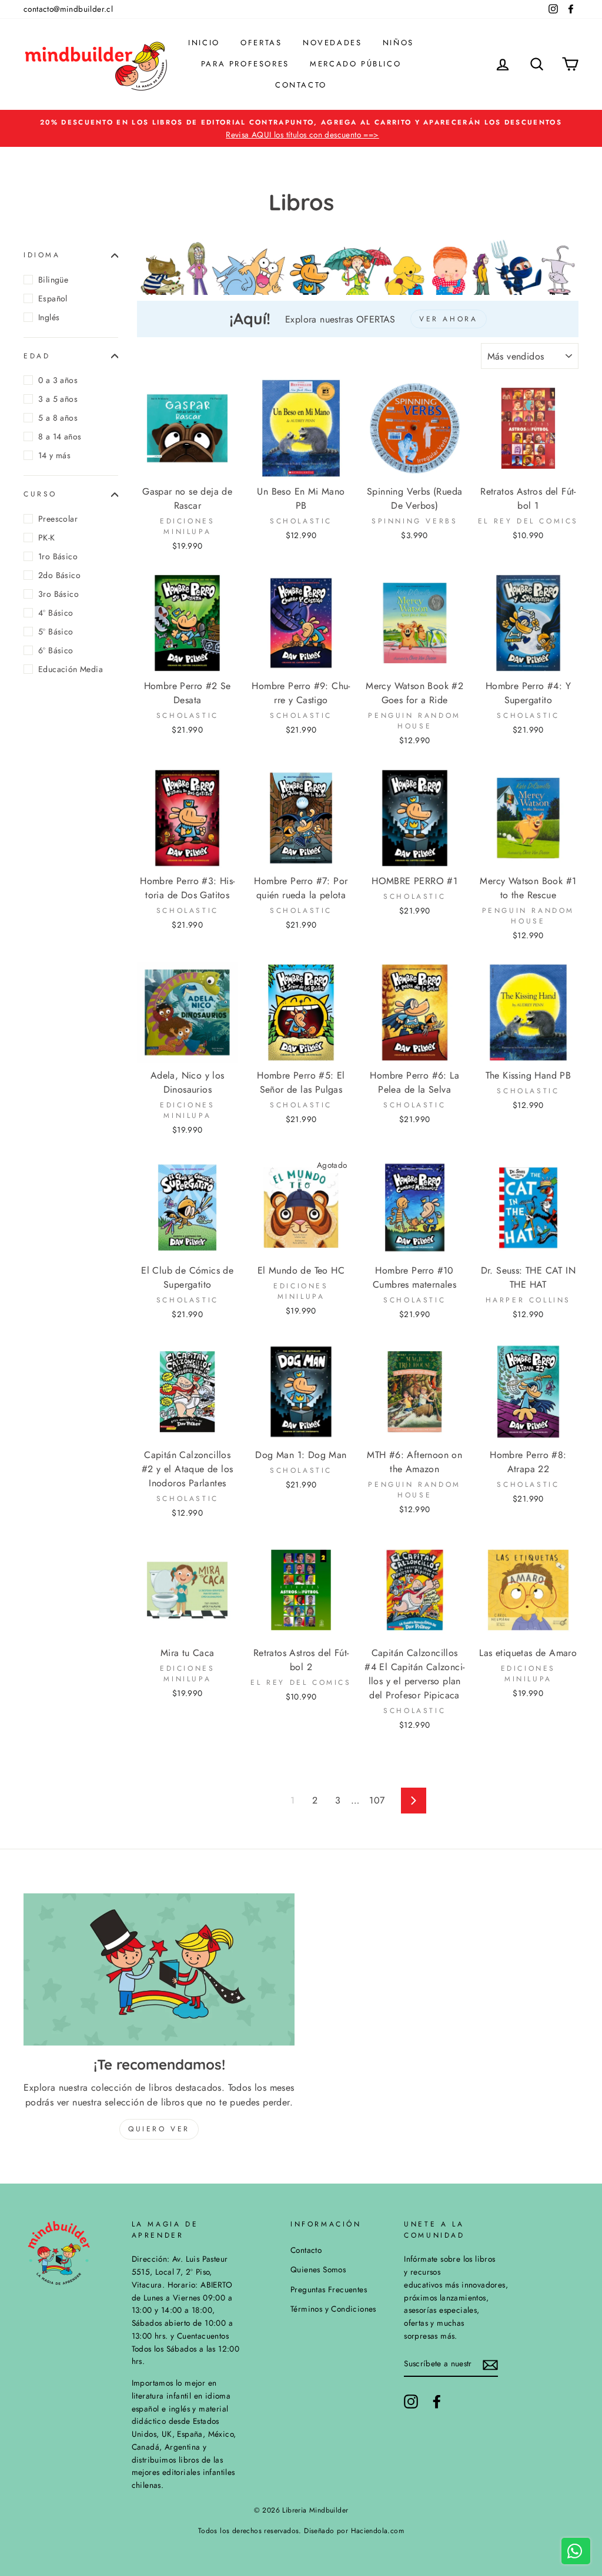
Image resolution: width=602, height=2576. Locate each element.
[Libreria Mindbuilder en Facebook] (437, 2402)
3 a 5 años (58, 399)
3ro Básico (58, 594)
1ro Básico (58, 556)
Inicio (204, 43)
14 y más (54, 455)
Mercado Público (355, 64)
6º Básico (56, 650)
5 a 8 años (58, 418)
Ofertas (261, 43)
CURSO (40, 494)
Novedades (332, 43)
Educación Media (71, 669)
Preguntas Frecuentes (329, 2289)
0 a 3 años (58, 380)
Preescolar (58, 519)
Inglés (49, 317)
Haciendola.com (378, 2531)
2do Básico (59, 575)
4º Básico (56, 613)
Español (53, 298)
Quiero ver (159, 2129)
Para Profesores (245, 64)
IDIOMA (42, 255)
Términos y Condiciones (333, 2309)
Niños (398, 43)
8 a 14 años (60, 436)
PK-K (47, 538)
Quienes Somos (318, 2269)
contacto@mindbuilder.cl (68, 9)
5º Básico (56, 632)
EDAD (37, 356)
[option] (301, 129)
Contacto (301, 85)
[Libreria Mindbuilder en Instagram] (411, 2402)
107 (377, 1800)
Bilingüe (53, 280)
